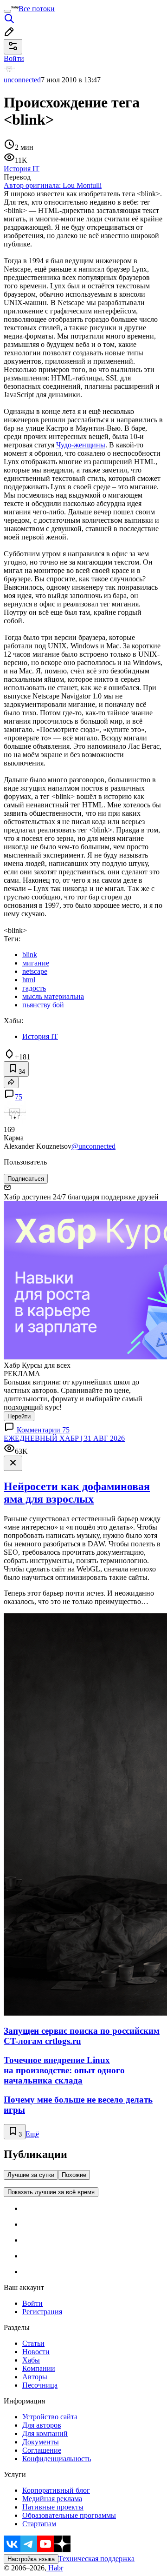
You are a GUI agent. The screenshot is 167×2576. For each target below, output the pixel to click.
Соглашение (42, 2450)
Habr (55, 2568)
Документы (41, 2442)
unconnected (22, 80)
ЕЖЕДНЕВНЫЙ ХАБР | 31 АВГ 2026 (64, 1438)
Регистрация (42, 2312)
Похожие (74, 2175)
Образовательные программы (69, 2515)
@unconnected (93, 1146)
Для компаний (45, 2433)
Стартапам (39, 2524)
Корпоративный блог (56, 2490)
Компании (39, 2368)
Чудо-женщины (81, 445)
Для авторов (42, 2425)
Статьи (33, 2343)
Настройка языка (31, 2559)
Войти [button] (14, 58)
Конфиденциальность (57, 2459)
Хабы (31, 2360)
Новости (36, 2352)
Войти (32, 2303)
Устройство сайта (50, 2417)
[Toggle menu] (7, 11)
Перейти (19, 1416)
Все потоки (37, 9)
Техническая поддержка (96, 2559)
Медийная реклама (52, 2499)
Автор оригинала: (53, 185)
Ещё (32, 2134)
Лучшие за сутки (31, 2175)
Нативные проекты (53, 2507)
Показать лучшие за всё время (51, 2192)
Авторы (35, 2377)
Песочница (40, 2385)
